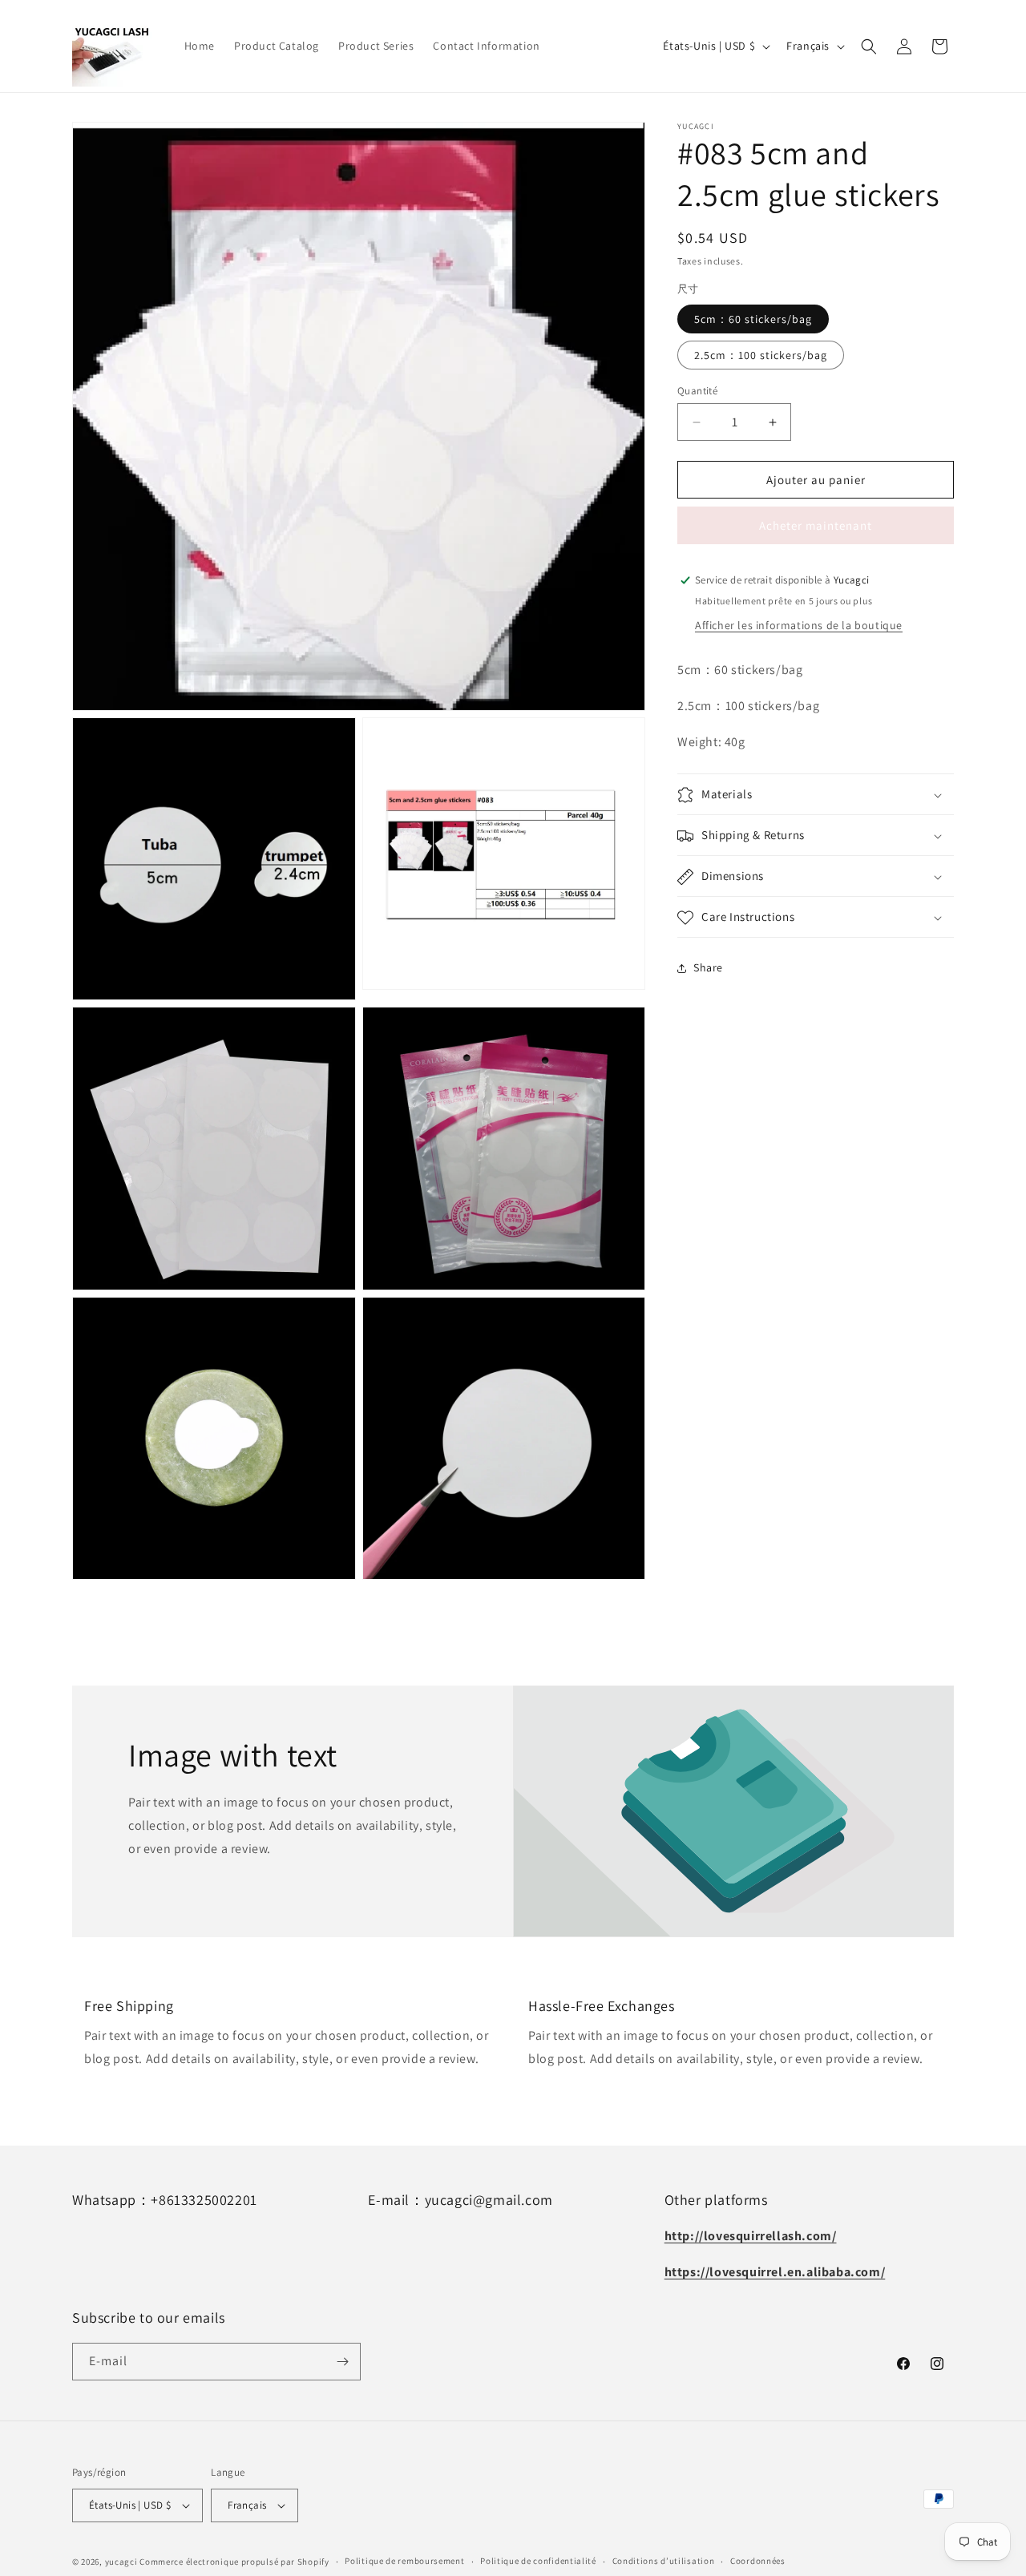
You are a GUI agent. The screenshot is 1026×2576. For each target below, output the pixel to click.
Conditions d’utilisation (664, 2561)
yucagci (121, 2562)
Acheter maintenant (816, 525)
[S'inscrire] (342, 2362)
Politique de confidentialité (538, 2561)
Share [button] (708, 967)
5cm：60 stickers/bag (753, 319)
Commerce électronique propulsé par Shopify (234, 2562)
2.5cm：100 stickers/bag (761, 355)
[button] (869, 46)
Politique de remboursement (404, 2561)
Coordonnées (758, 2561)
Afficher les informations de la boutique (799, 625)
